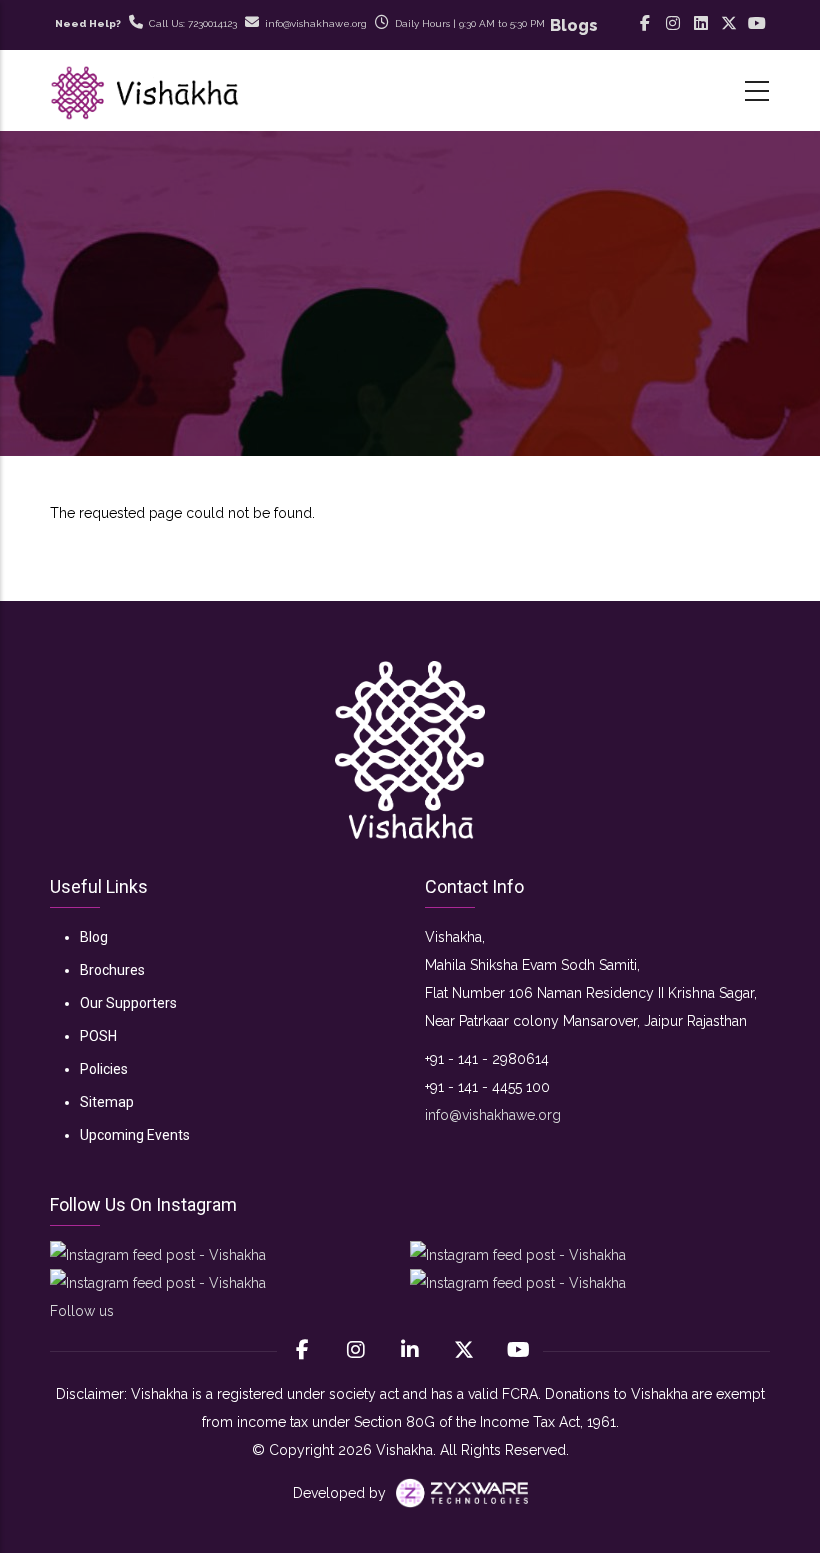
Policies (104, 1069)
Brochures (112, 970)
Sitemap (107, 1102)
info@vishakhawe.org (493, 1115)
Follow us (82, 1311)
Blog (94, 937)
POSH (98, 1036)
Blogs (574, 25)
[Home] (145, 90)
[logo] (410, 750)
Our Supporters (128, 1003)
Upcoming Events (135, 1135)
